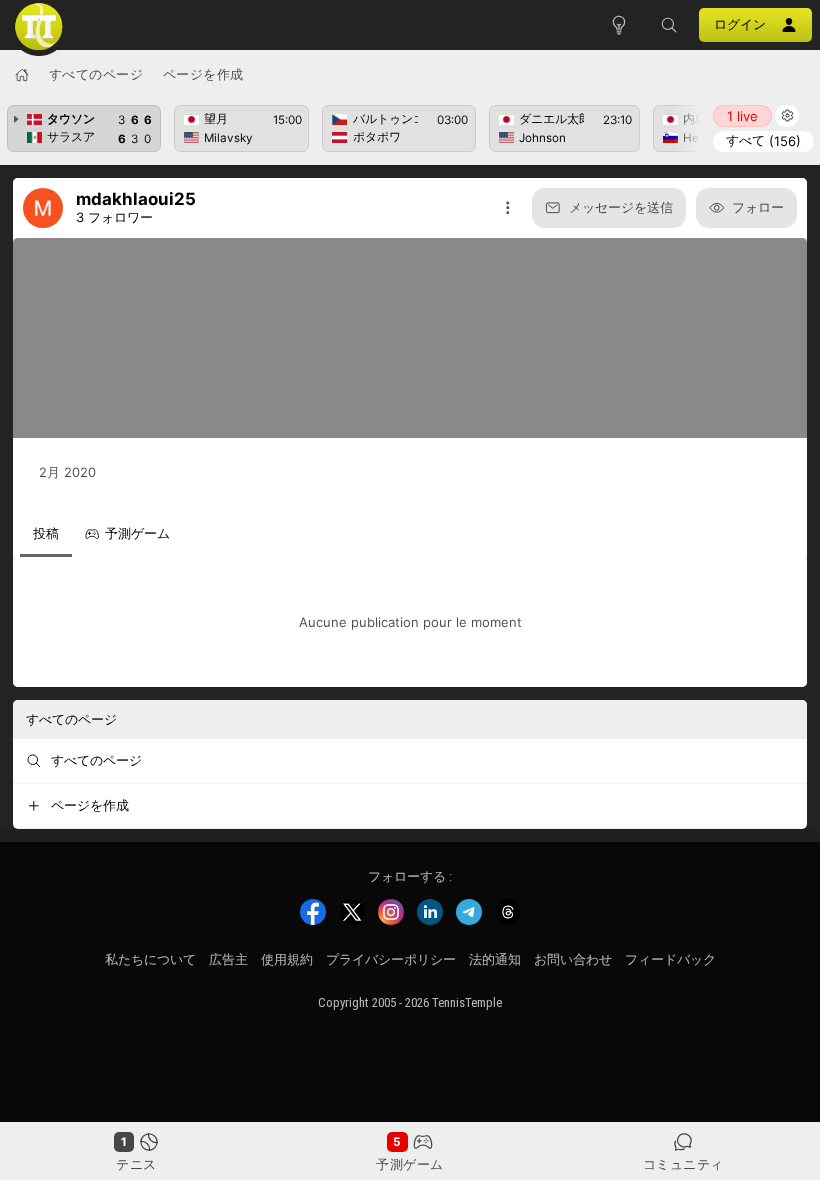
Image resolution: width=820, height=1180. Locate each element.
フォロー (758, 207)
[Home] (22, 75)
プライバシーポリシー (391, 959)
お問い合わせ (573, 959)
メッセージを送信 (621, 207)
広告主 (228, 959)
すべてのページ (96, 74)
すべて (763, 140)
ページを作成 (203, 74)
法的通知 (495, 959)
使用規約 (287, 959)
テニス (136, 1164)
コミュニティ (683, 1164)
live (742, 116)
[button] (669, 25)
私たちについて (150, 959)
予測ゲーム (410, 1164)
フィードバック (670, 959)
